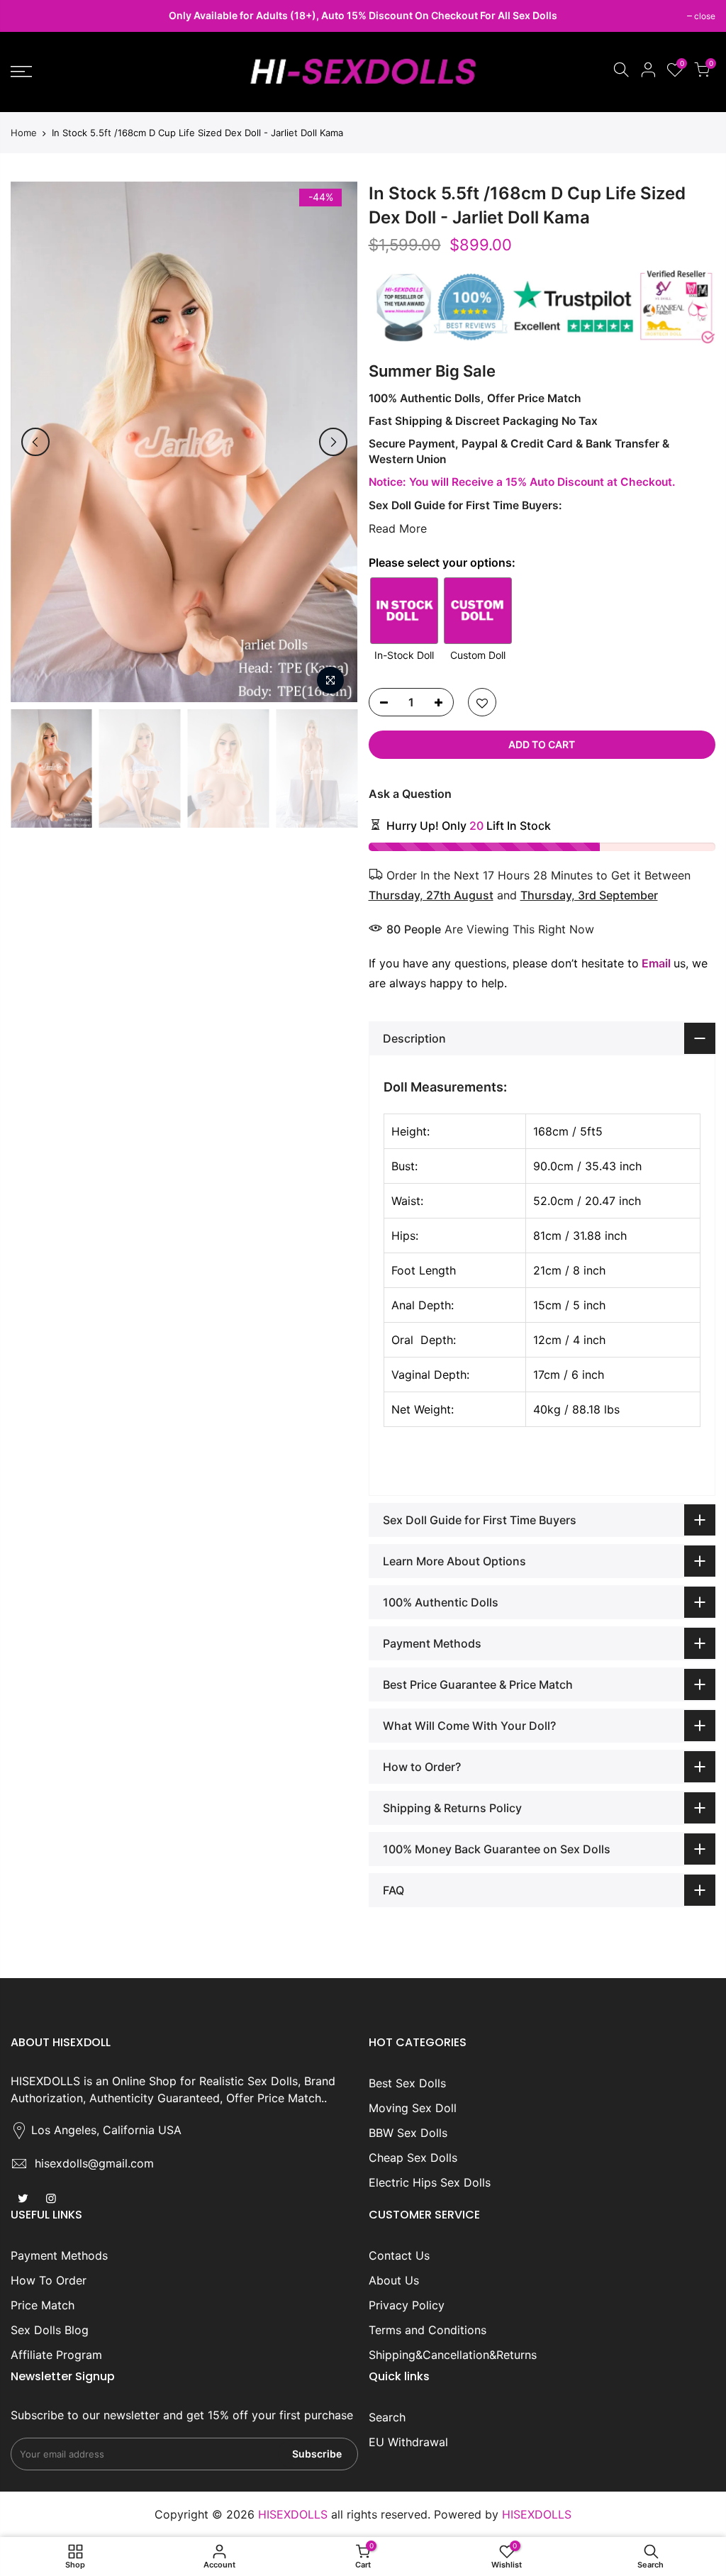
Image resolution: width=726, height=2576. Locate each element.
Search (387, 2417)
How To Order (49, 2280)
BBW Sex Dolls (408, 2133)
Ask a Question (410, 794)
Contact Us (399, 2255)
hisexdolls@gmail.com (94, 2163)
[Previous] (35, 442)
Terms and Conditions (428, 2330)
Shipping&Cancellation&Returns (453, 2355)
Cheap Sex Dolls (413, 2158)
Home (24, 133)
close (28, 16)
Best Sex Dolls (407, 2083)
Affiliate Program (56, 2355)
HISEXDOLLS (537, 2514)
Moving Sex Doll (413, 2108)
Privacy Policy (407, 2305)
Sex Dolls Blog (50, 2330)
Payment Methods (59, 2255)
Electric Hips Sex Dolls (430, 2182)
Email (656, 963)
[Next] (333, 442)
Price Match (43, 2305)
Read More (398, 528)
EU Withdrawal (408, 2442)
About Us (394, 2280)
